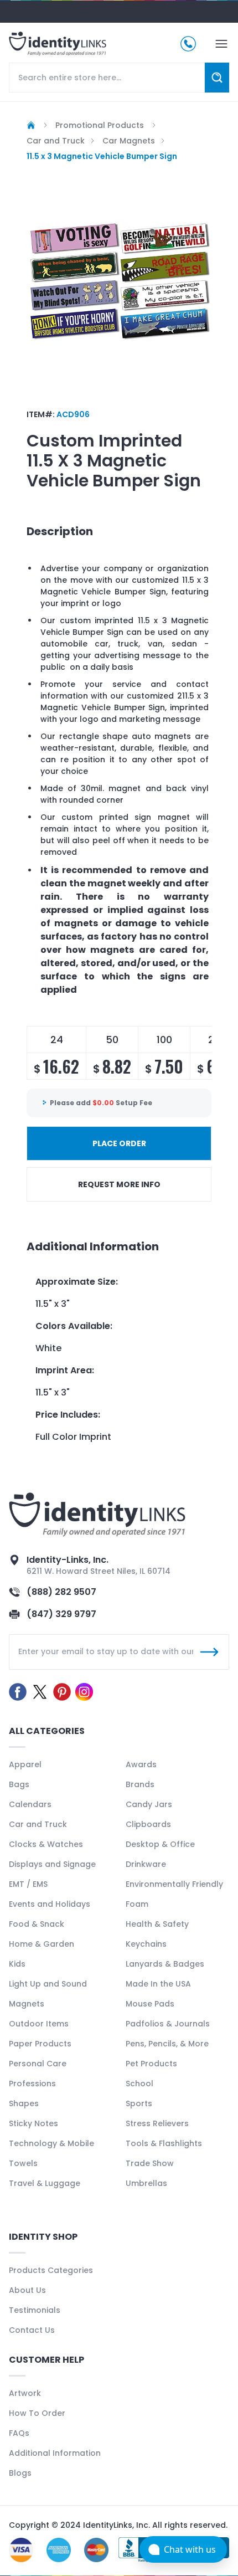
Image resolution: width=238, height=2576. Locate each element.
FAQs (19, 2433)
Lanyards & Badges (165, 1964)
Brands (140, 1784)
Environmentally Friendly (174, 1884)
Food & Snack (37, 1924)
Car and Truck (38, 1824)
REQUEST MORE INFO (119, 1184)
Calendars (30, 1804)
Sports (139, 2103)
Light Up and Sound (48, 1984)
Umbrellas (146, 2183)
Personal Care (38, 2064)
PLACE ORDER (119, 1143)
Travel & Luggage (45, 2183)
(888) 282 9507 (61, 1592)
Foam (137, 1904)
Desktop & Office (160, 1844)
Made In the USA (158, 1984)
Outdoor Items (39, 2024)
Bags (19, 1784)
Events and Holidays (50, 1904)
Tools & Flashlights (164, 2143)
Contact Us (32, 2330)
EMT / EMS (28, 1884)
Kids (17, 1964)
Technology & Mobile (51, 2143)
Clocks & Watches (46, 1844)
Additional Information (55, 2453)
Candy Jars (149, 1804)
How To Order (37, 2413)
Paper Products (40, 2044)
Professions (32, 2084)
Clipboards (148, 1824)
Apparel (25, 1764)
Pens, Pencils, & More (167, 2044)
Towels (23, 2163)
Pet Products (151, 2064)
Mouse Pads (150, 2004)
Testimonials (35, 2310)
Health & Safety (157, 1924)
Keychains (146, 1944)
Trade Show (150, 2163)
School (139, 2084)
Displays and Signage (52, 1864)
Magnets (27, 2004)
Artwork (25, 2393)
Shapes (24, 2103)
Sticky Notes (33, 2123)
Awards (141, 1764)
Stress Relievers (157, 2123)
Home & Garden (42, 1944)
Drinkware (146, 1864)
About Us (27, 2290)
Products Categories (51, 2270)
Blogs (20, 2473)
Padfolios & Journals (168, 2024)
